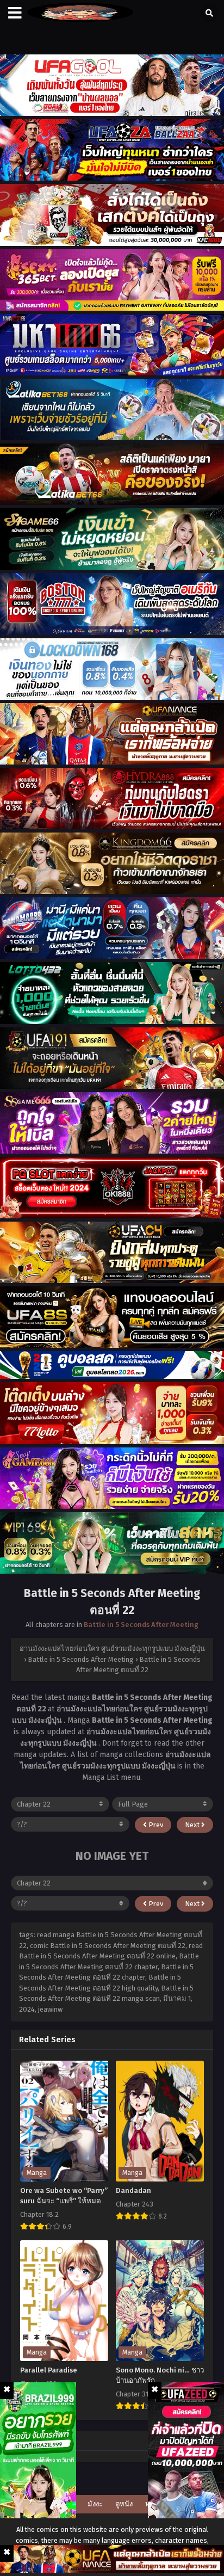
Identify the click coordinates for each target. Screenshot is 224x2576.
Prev (155, 1825)
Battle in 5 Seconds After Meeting (141, 1625)
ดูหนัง (124, 2504)
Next (193, 1825)
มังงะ (95, 2504)
